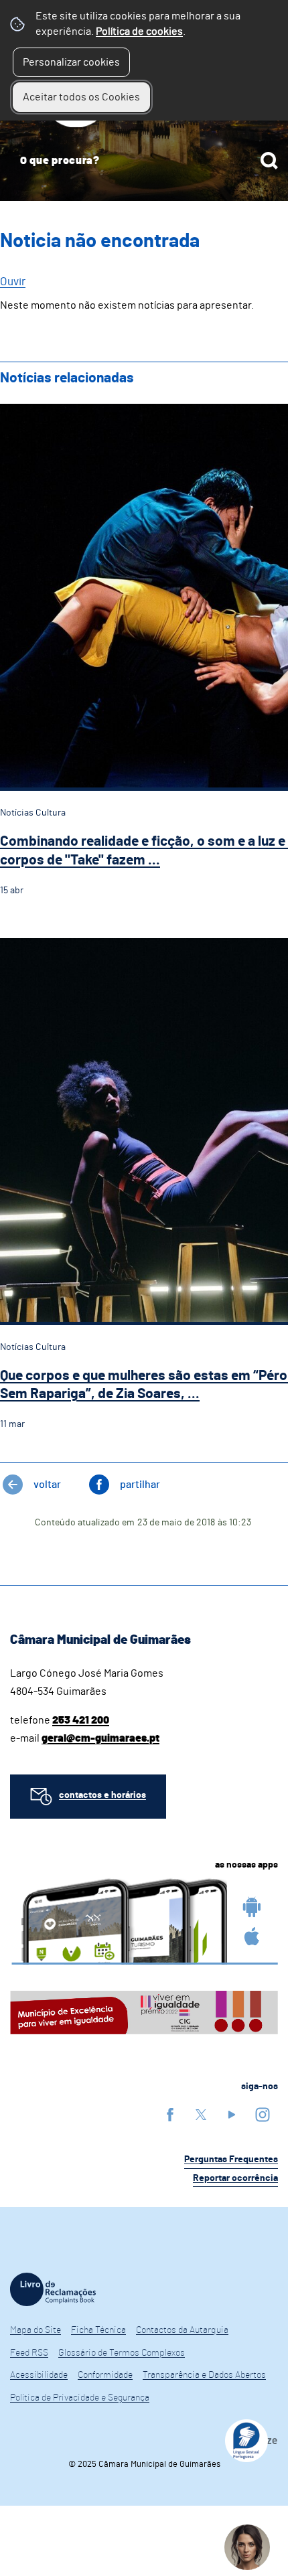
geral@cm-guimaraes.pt (100, 1738)
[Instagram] (263, 2114)
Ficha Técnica (98, 2330)
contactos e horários (102, 1795)
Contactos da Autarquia (182, 2330)
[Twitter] (201, 2114)
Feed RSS (29, 2353)
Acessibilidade (39, 2375)
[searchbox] (144, 161)
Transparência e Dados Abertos (204, 2375)
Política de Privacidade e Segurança (80, 2398)
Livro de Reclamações (53, 2289)
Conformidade (105, 2375)
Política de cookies (139, 31)
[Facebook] (170, 2114)
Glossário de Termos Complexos (122, 2353)
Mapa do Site (35, 2330)
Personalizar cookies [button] (71, 62)
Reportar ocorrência (235, 2178)
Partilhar (140, 1485)
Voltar (47, 1485)
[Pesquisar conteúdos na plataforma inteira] (269, 161)
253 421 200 (81, 1720)
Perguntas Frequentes (231, 2160)
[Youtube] (232, 2114)
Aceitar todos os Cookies (81, 97)
